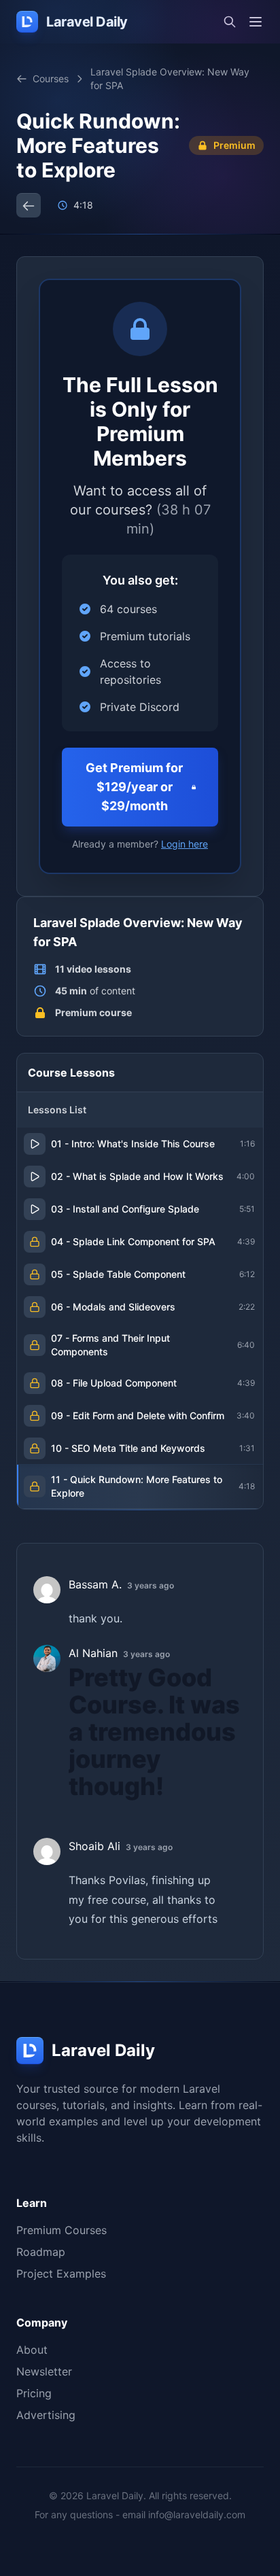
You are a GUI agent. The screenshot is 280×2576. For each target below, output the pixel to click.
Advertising (46, 2415)
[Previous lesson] (29, 205)
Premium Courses (62, 2230)
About (32, 2350)
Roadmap (41, 2252)
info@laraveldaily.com (197, 2514)
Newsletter (44, 2371)
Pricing (34, 2393)
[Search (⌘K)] (230, 22)
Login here (185, 844)
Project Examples (61, 2274)
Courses (51, 79)
